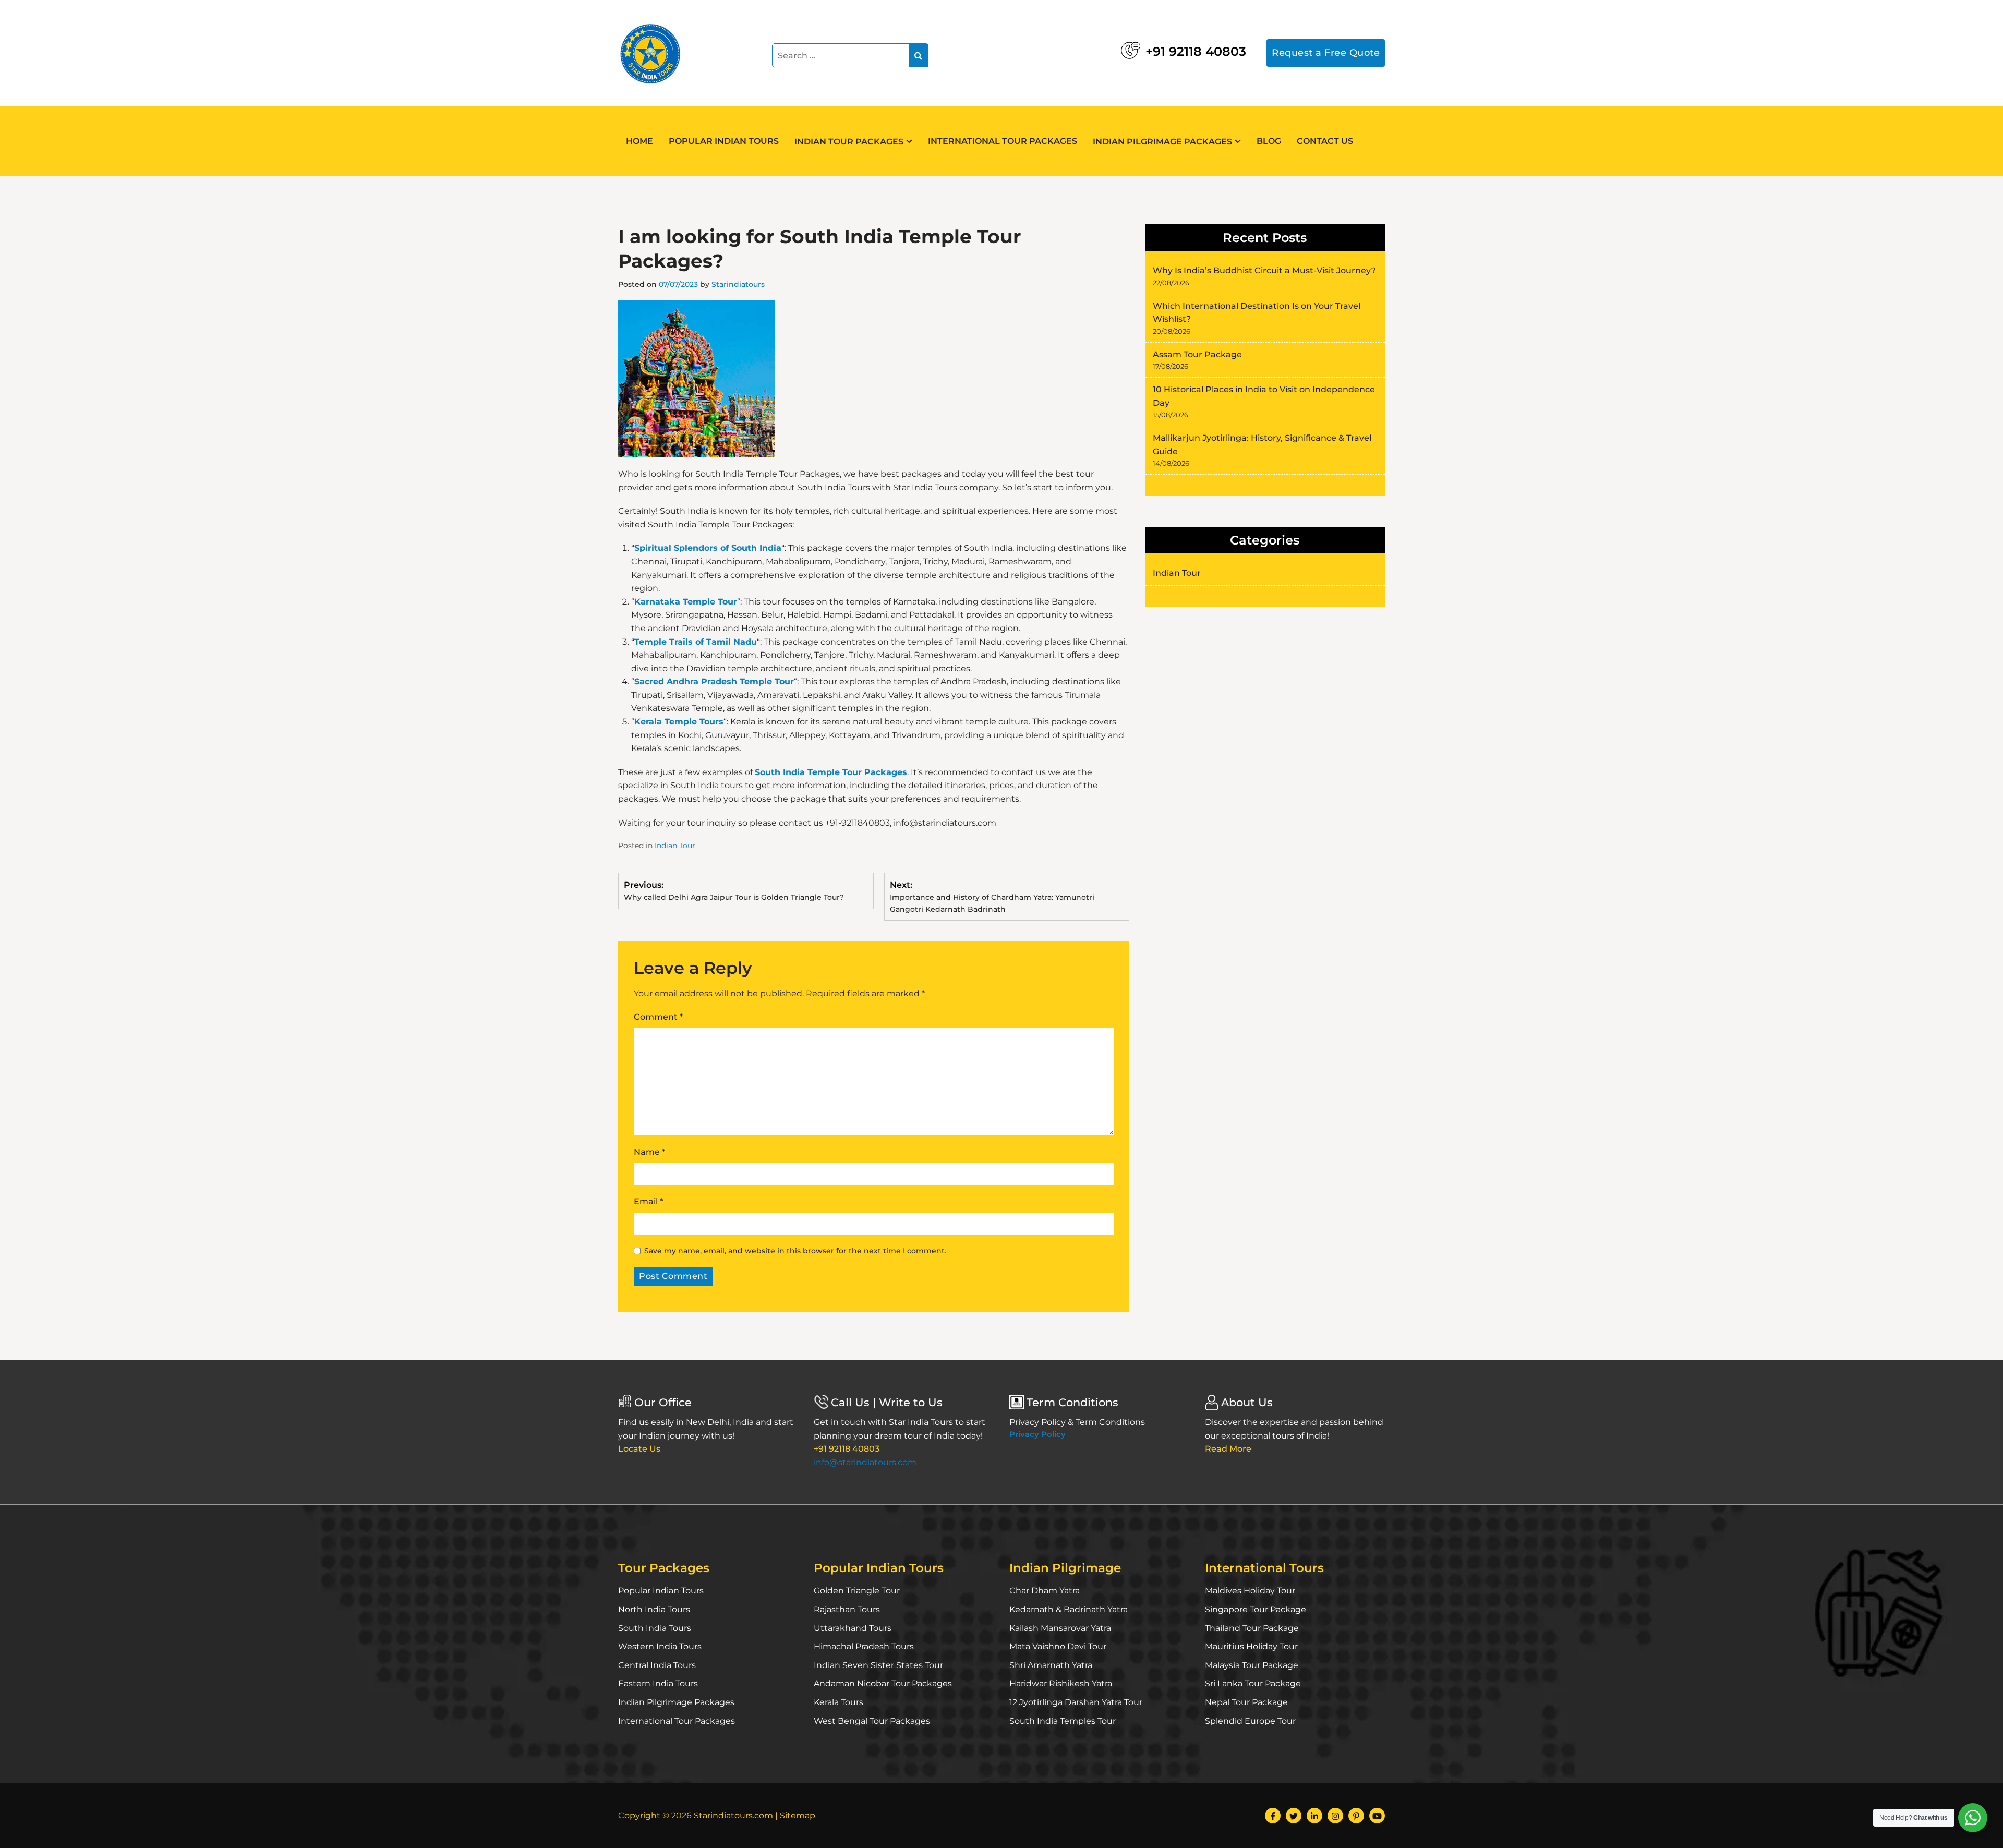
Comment (658, 1017)
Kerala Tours (838, 1702)
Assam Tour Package (1197, 354)
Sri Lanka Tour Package (1253, 1683)
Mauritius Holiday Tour (1251, 1646)
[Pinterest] (1356, 1816)
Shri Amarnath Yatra (1051, 1665)
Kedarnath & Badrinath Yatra (1069, 1609)
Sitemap (798, 1815)
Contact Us (1325, 141)
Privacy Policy (1037, 1434)
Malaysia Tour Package (1252, 1665)
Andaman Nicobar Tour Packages (883, 1683)
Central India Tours (657, 1665)
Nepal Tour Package (1246, 1702)
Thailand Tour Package (1252, 1628)
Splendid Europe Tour (1250, 1721)
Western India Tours (660, 1646)
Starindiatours (738, 284)
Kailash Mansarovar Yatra (1060, 1628)
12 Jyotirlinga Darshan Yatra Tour (1076, 1702)
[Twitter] (1294, 1816)
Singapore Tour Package (1256, 1609)
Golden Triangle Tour (857, 1591)
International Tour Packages (1003, 141)
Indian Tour (675, 846)
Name (649, 1152)
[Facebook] (1273, 1816)
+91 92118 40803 (1196, 51)
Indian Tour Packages (849, 142)
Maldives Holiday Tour (1250, 1591)
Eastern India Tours (658, 1683)
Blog (1269, 141)
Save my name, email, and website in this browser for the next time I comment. (795, 1251)
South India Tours (655, 1628)
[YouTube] (1377, 1816)
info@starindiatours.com (865, 1462)
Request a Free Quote (1326, 53)
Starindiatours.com (733, 1815)
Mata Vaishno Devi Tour (1058, 1646)
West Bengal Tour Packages (872, 1721)
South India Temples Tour (1063, 1721)
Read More (1228, 1449)
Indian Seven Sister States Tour (878, 1665)
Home (639, 141)
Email (648, 1201)
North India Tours (654, 1609)
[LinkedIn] (1314, 1816)
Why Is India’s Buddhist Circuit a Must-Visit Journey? (1264, 270)
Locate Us (639, 1449)
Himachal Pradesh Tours (864, 1646)
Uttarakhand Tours (853, 1628)
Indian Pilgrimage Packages (1162, 142)
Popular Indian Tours (724, 141)
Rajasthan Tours (847, 1609)
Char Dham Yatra (1045, 1591)
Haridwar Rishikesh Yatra (1061, 1683)
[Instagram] (1335, 1816)
